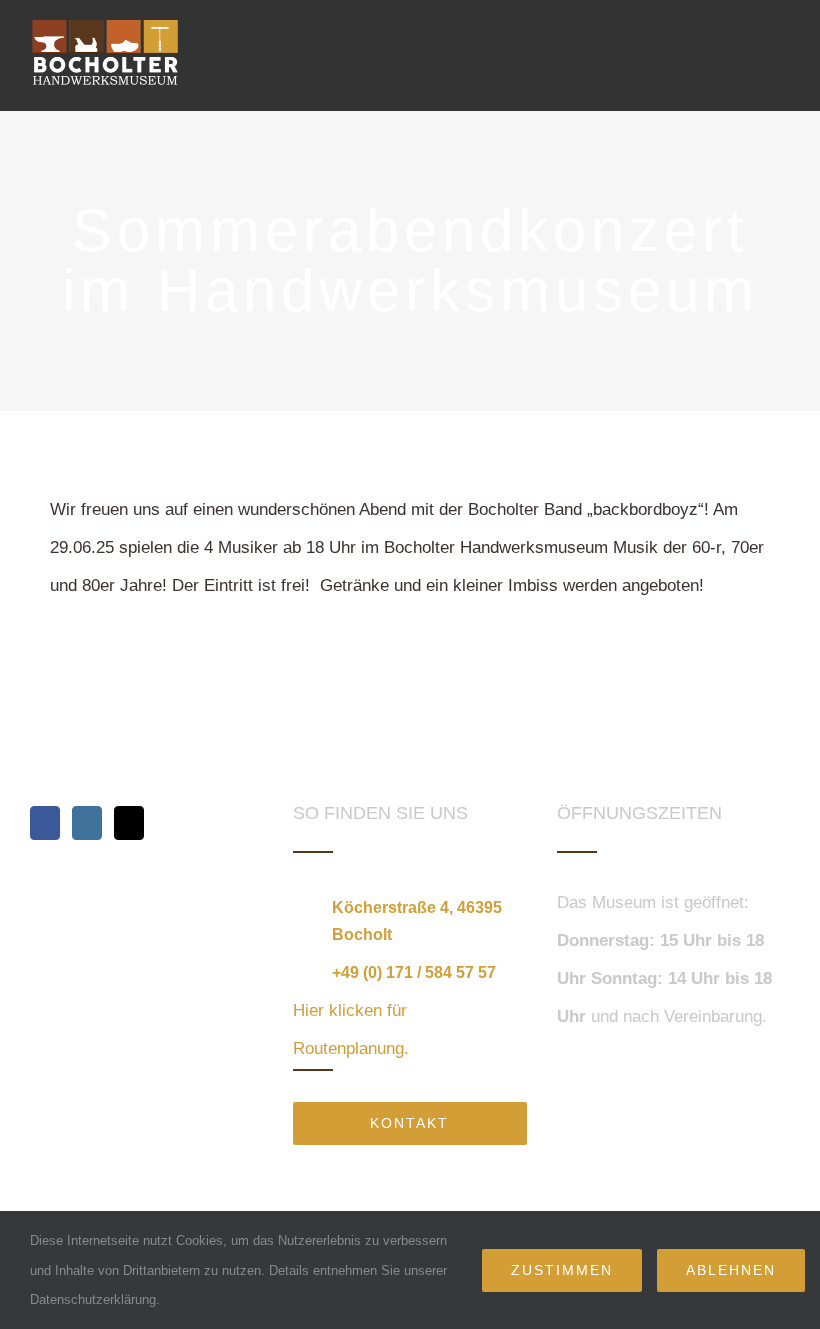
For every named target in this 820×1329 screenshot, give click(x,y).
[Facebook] (45, 823)
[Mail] (129, 823)
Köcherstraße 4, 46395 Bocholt (417, 921)
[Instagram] (87, 823)
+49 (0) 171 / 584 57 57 (414, 972)
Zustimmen (562, 1270)
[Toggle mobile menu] (782, 42)
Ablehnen (731, 1270)
